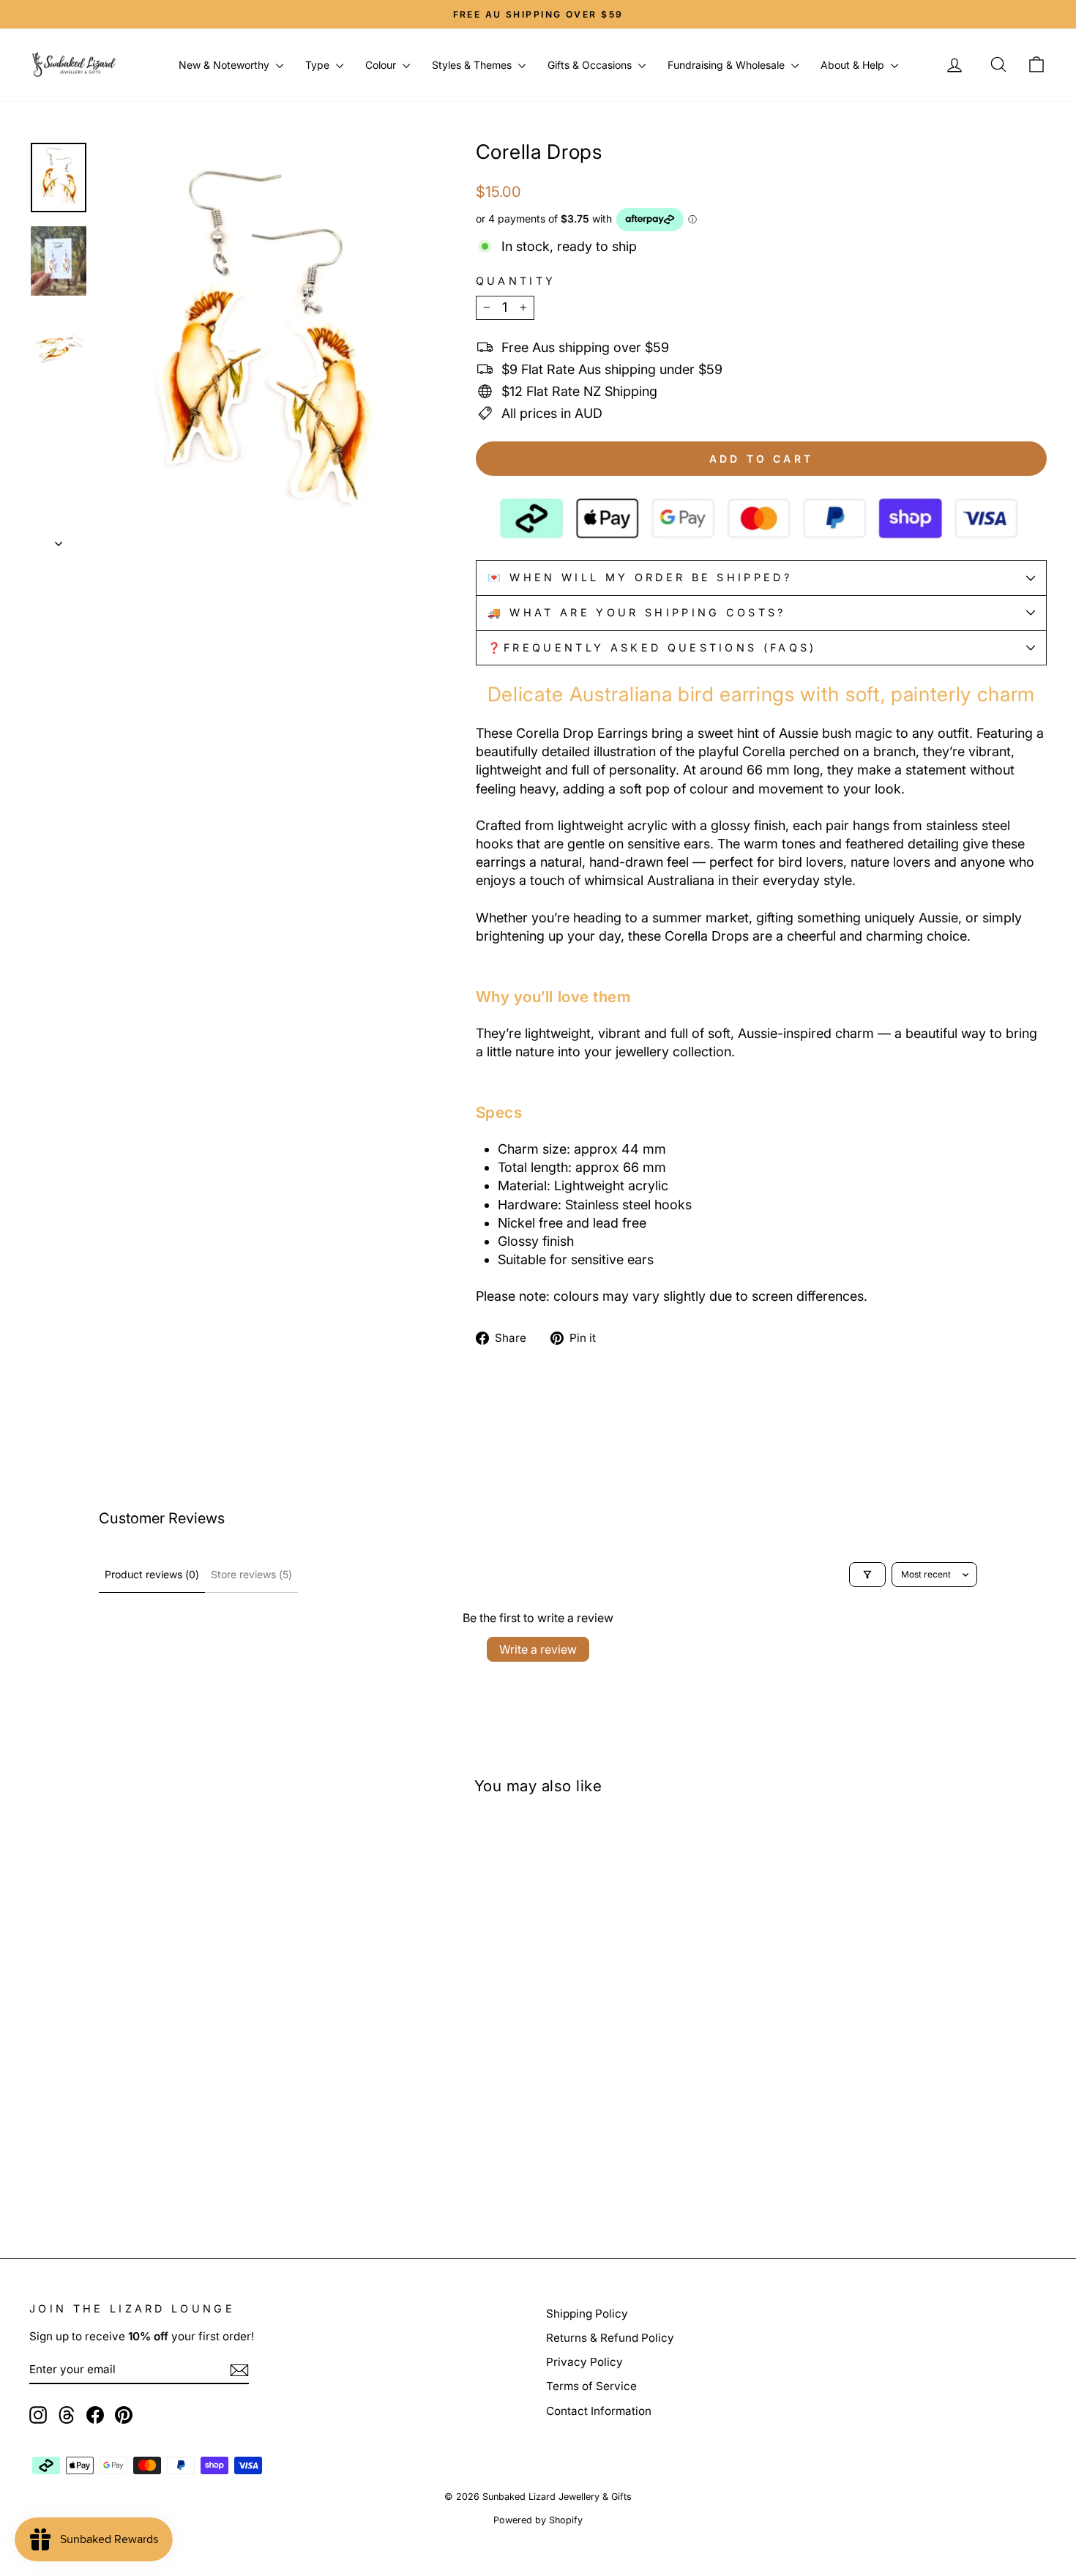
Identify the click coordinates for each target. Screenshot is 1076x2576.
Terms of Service (591, 2386)
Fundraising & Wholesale (728, 65)
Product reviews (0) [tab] (152, 1574)
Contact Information (599, 2411)
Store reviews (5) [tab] (251, 1574)
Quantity (516, 281)
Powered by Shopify (538, 2520)
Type (319, 65)
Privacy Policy (584, 2362)
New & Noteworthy (225, 65)
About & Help (854, 65)
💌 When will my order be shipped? (640, 577)
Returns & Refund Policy (610, 2338)
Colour (382, 65)
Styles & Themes (473, 65)
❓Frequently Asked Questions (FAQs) (652, 647)
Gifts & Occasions (591, 65)
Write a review (538, 1649)
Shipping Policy (587, 2314)
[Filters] (867, 1575)
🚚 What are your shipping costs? (637, 612)
